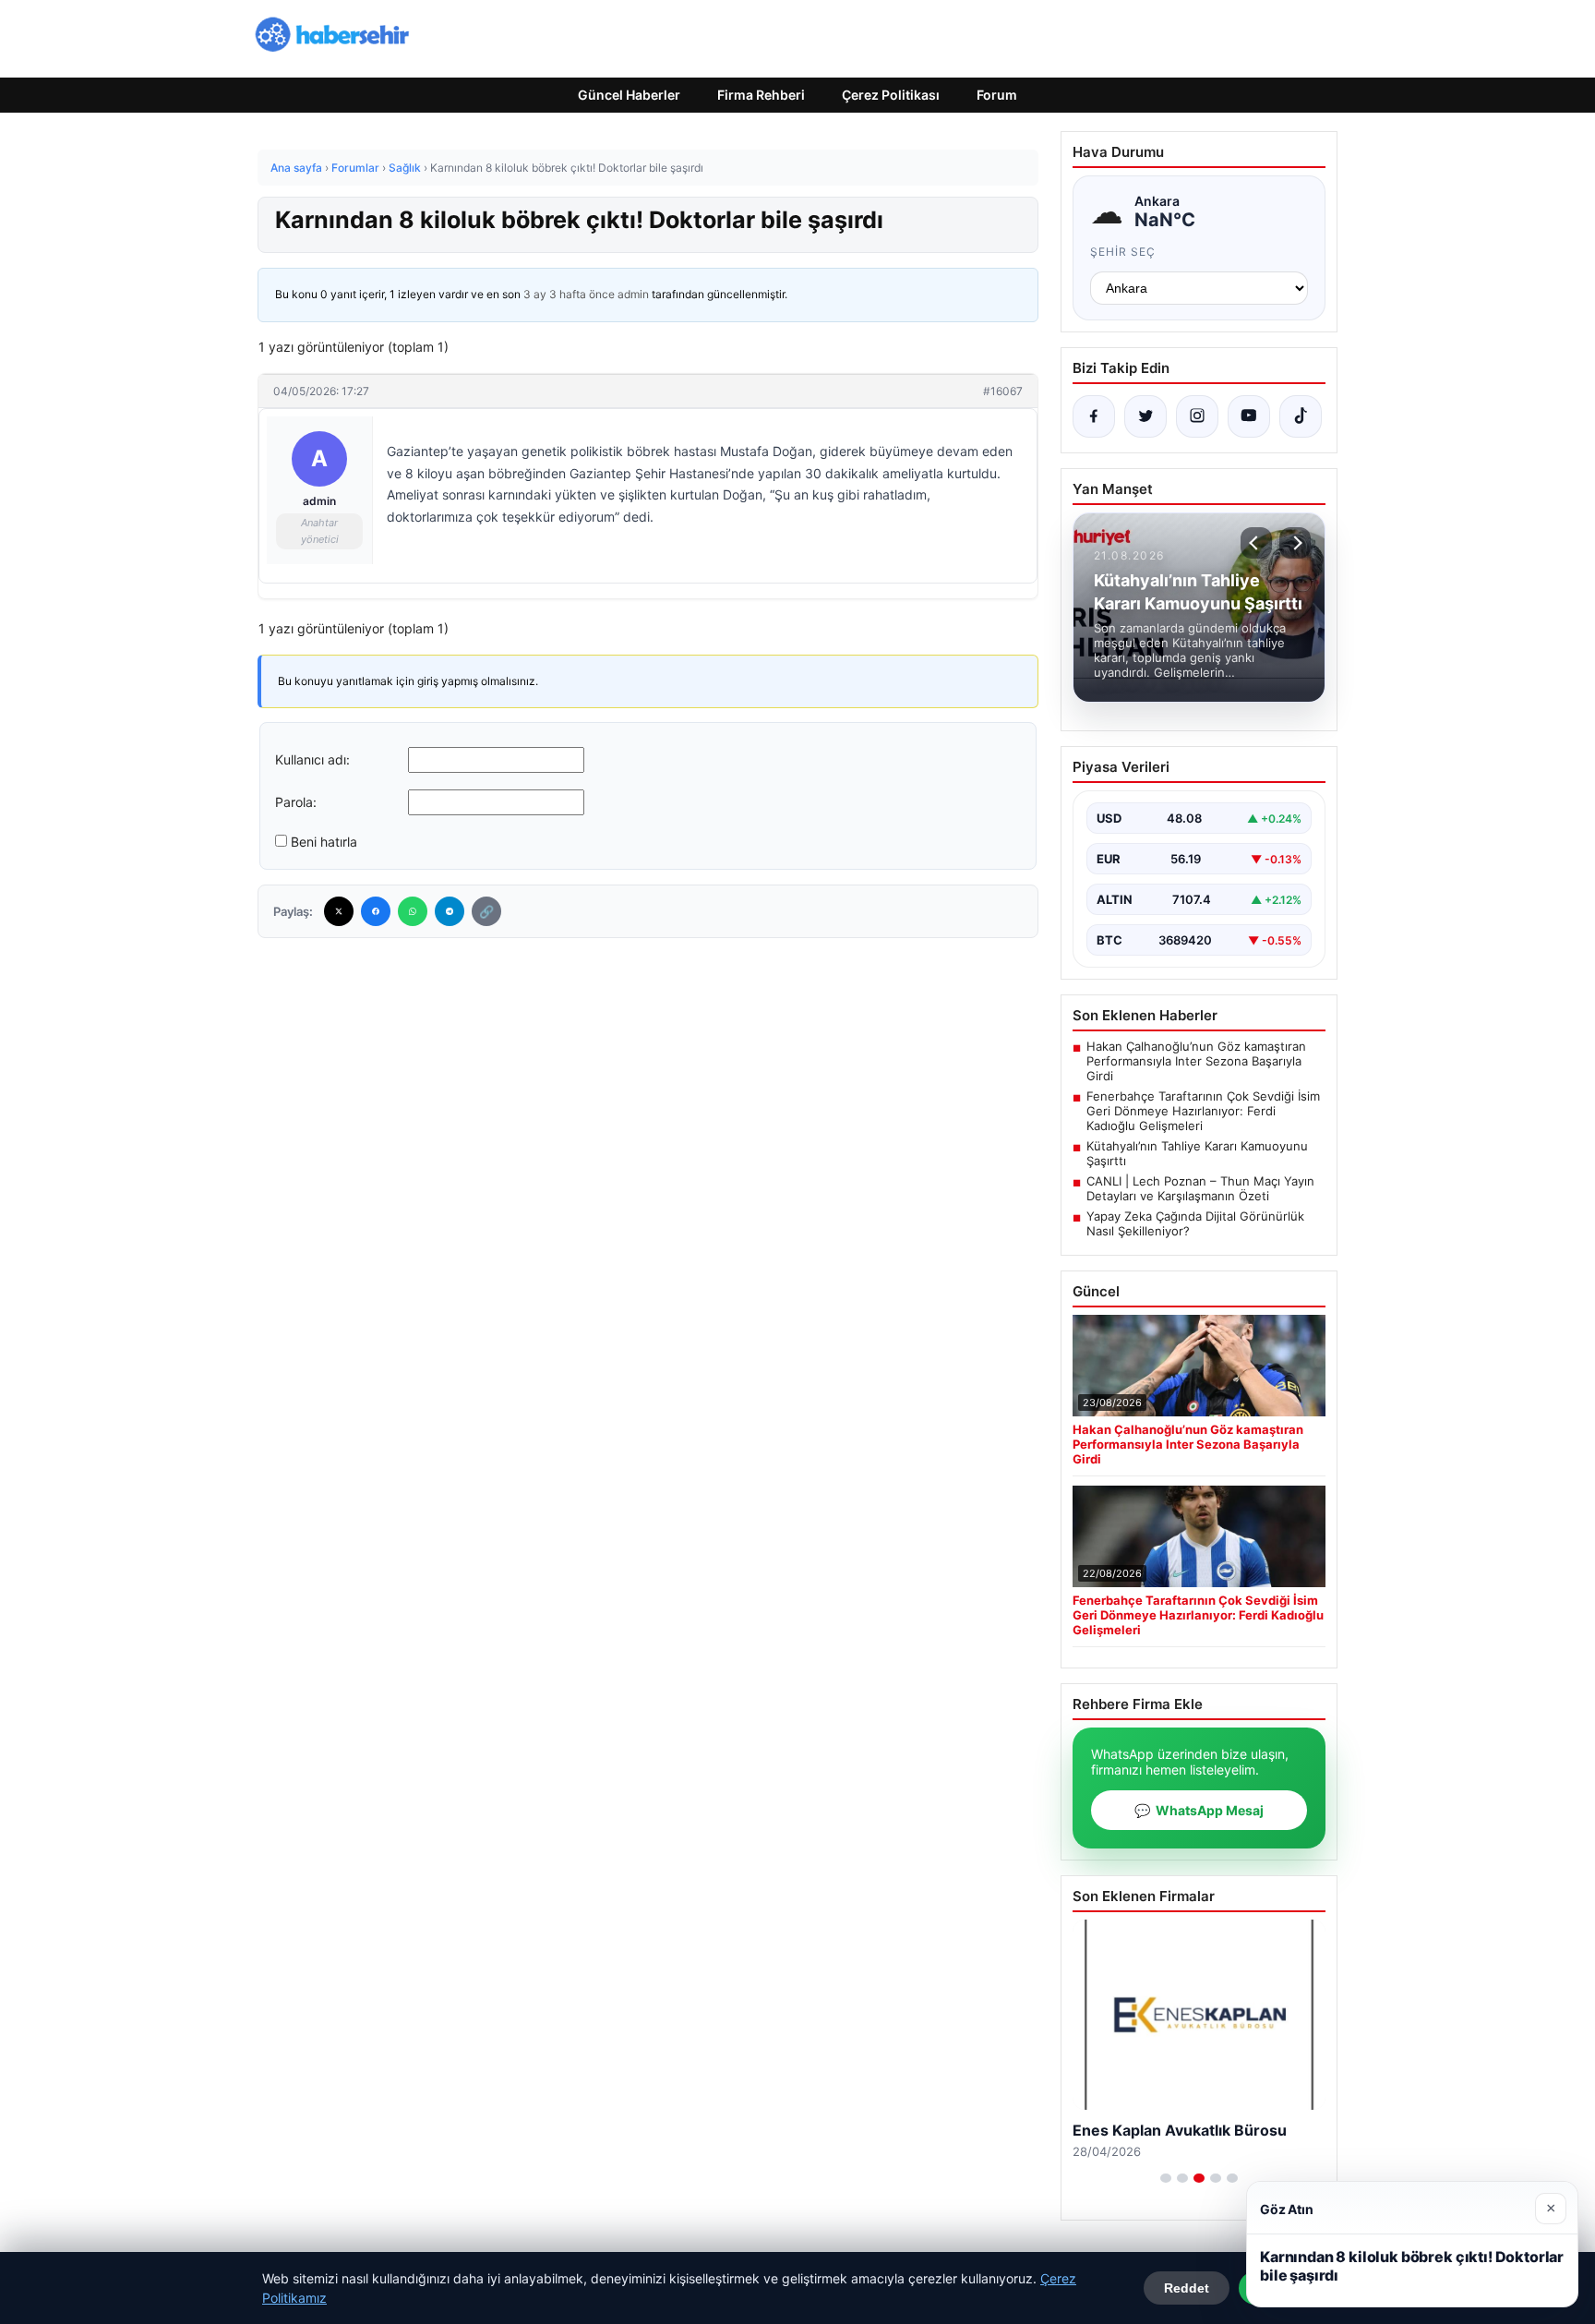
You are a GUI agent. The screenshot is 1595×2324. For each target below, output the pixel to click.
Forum (997, 95)
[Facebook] (376, 911)
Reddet (1187, 2288)
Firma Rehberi (761, 95)
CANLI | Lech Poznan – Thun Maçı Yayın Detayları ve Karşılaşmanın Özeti (1200, 1188)
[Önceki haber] (1256, 543)
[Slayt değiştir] (1166, 2178)
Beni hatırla (324, 842)
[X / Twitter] (1145, 416)
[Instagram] (1197, 416)
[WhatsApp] (413, 911)
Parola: (296, 802)
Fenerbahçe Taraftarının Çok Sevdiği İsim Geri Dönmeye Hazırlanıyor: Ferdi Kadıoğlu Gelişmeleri (1203, 1111)
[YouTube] (1249, 416)
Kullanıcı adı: (312, 759)
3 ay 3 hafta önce (569, 294)
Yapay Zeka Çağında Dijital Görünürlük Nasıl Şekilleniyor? (1195, 1223)
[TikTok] (1301, 416)
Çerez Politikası (891, 95)
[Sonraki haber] (1295, 543)
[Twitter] (339, 911)
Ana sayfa (296, 168)
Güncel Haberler (629, 95)
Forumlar (355, 168)
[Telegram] (450, 911)
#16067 (1003, 391)
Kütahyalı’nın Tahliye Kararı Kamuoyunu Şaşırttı (1197, 1153)
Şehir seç (1123, 252)
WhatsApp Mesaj (1199, 1810)
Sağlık (405, 168)
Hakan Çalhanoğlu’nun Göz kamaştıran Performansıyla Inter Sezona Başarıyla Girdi (1196, 1061)
